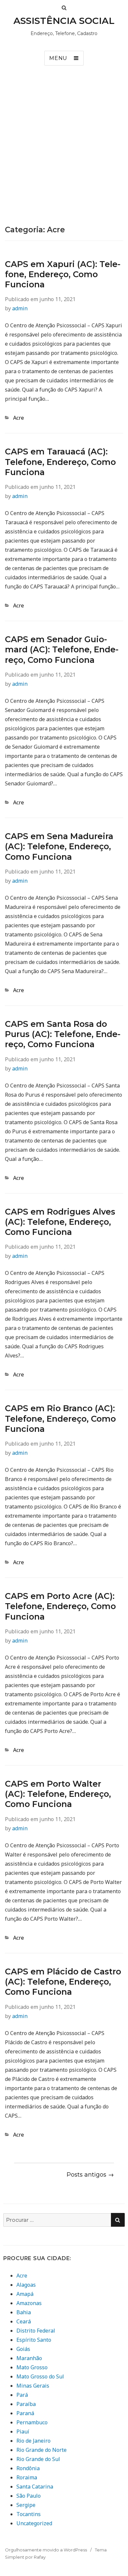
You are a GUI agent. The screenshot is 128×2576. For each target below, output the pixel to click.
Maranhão (29, 2358)
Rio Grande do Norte (42, 2450)
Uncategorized (34, 2523)
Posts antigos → (90, 2175)
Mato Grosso (32, 2367)
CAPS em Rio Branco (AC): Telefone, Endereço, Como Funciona (60, 1419)
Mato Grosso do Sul (40, 2376)
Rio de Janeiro (33, 2441)
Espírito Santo (34, 2340)
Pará (22, 2395)
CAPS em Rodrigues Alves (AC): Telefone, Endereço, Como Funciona (60, 1222)
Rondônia (28, 2468)
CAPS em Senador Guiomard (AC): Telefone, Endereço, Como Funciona (62, 650)
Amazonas (29, 2303)
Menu (58, 58)
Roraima (27, 2477)
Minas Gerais (33, 2386)
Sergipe (26, 2505)
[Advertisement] (64, 158)
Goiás (23, 2349)
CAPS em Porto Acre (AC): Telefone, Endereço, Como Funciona (60, 1606)
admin (20, 308)
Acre (19, 418)
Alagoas (26, 2285)
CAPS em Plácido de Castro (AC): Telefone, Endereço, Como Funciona (63, 1982)
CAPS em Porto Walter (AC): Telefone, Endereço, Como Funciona (58, 1794)
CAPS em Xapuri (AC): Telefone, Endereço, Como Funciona (63, 274)
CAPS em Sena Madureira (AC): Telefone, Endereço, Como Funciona (59, 846)
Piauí (23, 2432)
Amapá (25, 2294)
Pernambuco (32, 2422)
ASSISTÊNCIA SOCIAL (64, 21)
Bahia (24, 2312)
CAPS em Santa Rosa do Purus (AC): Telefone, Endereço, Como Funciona (63, 1034)
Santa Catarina (35, 2487)
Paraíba (26, 2404)
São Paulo (29, 2496)
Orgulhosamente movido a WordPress (46, 2550)
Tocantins (29, 2514)
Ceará (24, 2321)
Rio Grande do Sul (38, 2459)
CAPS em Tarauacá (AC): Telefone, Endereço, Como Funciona (60, 462)
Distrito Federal (36, 2331)
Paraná (25, 2413)
